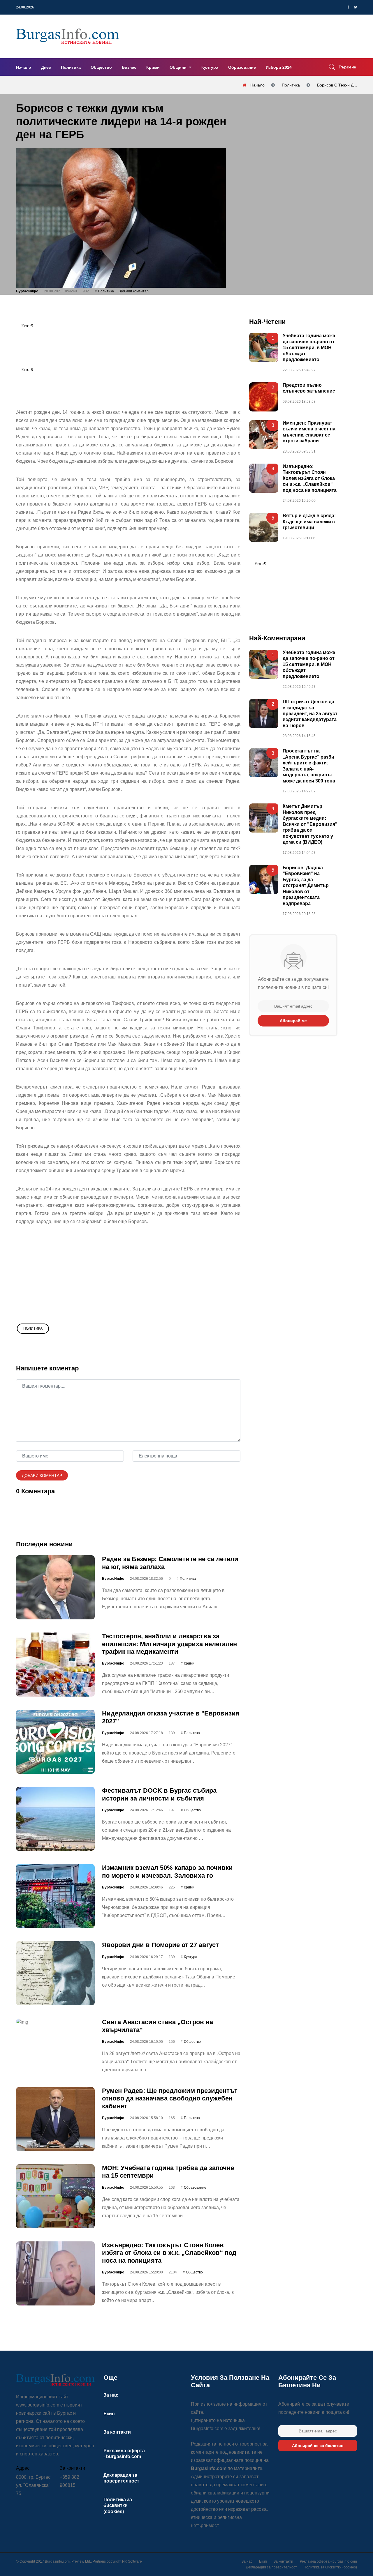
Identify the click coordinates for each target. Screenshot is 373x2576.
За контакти (117, 2432)
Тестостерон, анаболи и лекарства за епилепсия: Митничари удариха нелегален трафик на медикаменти (169, 1644)
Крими (153, 67)
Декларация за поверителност (271, 2567)
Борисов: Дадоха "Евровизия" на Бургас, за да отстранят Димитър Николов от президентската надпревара (306, 886)
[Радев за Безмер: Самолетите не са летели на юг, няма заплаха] (55, 1587)
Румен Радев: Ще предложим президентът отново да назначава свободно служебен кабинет (170, 2098)
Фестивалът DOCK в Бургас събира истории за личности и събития (159, 1794)
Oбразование (195, 2188)
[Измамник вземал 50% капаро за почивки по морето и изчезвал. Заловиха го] (55, 1896)
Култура (210, 67)
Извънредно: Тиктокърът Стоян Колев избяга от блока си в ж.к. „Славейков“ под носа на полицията (169, 2253)
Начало (24, 67)
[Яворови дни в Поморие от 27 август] (55, 1973)
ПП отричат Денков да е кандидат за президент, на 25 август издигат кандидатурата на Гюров (310, 714)
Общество (101, 67)
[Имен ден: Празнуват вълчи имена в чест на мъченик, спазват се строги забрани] (264, 435)
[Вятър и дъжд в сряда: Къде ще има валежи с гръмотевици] (264, 527)
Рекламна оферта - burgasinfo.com (328, 2561)
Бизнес (129, 67)
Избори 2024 (279, 67)
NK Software (132, 2561)
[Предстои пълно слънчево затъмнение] (264, 397)
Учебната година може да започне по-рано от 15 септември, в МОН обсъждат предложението (309, 348)
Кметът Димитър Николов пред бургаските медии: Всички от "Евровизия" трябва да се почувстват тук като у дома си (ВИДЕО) (310, 824)
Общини (179, 67)
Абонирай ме (293, 1021)
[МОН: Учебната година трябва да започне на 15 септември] (55, 2196)
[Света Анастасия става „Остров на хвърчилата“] (55, 2022)
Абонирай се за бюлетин (318, 2446)
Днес (46, 67)
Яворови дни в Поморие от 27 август (160, 1945)
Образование (242, 67)
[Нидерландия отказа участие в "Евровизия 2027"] (55, 1742)
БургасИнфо (27, 291)
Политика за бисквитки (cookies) (118, 2506)
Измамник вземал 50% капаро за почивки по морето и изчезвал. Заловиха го (167, 1871)
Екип (109, 2414)
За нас (111, 2395)
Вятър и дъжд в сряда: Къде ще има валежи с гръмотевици (309, 522)
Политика (71, 67)
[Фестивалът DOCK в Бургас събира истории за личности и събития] (55, 1819)
